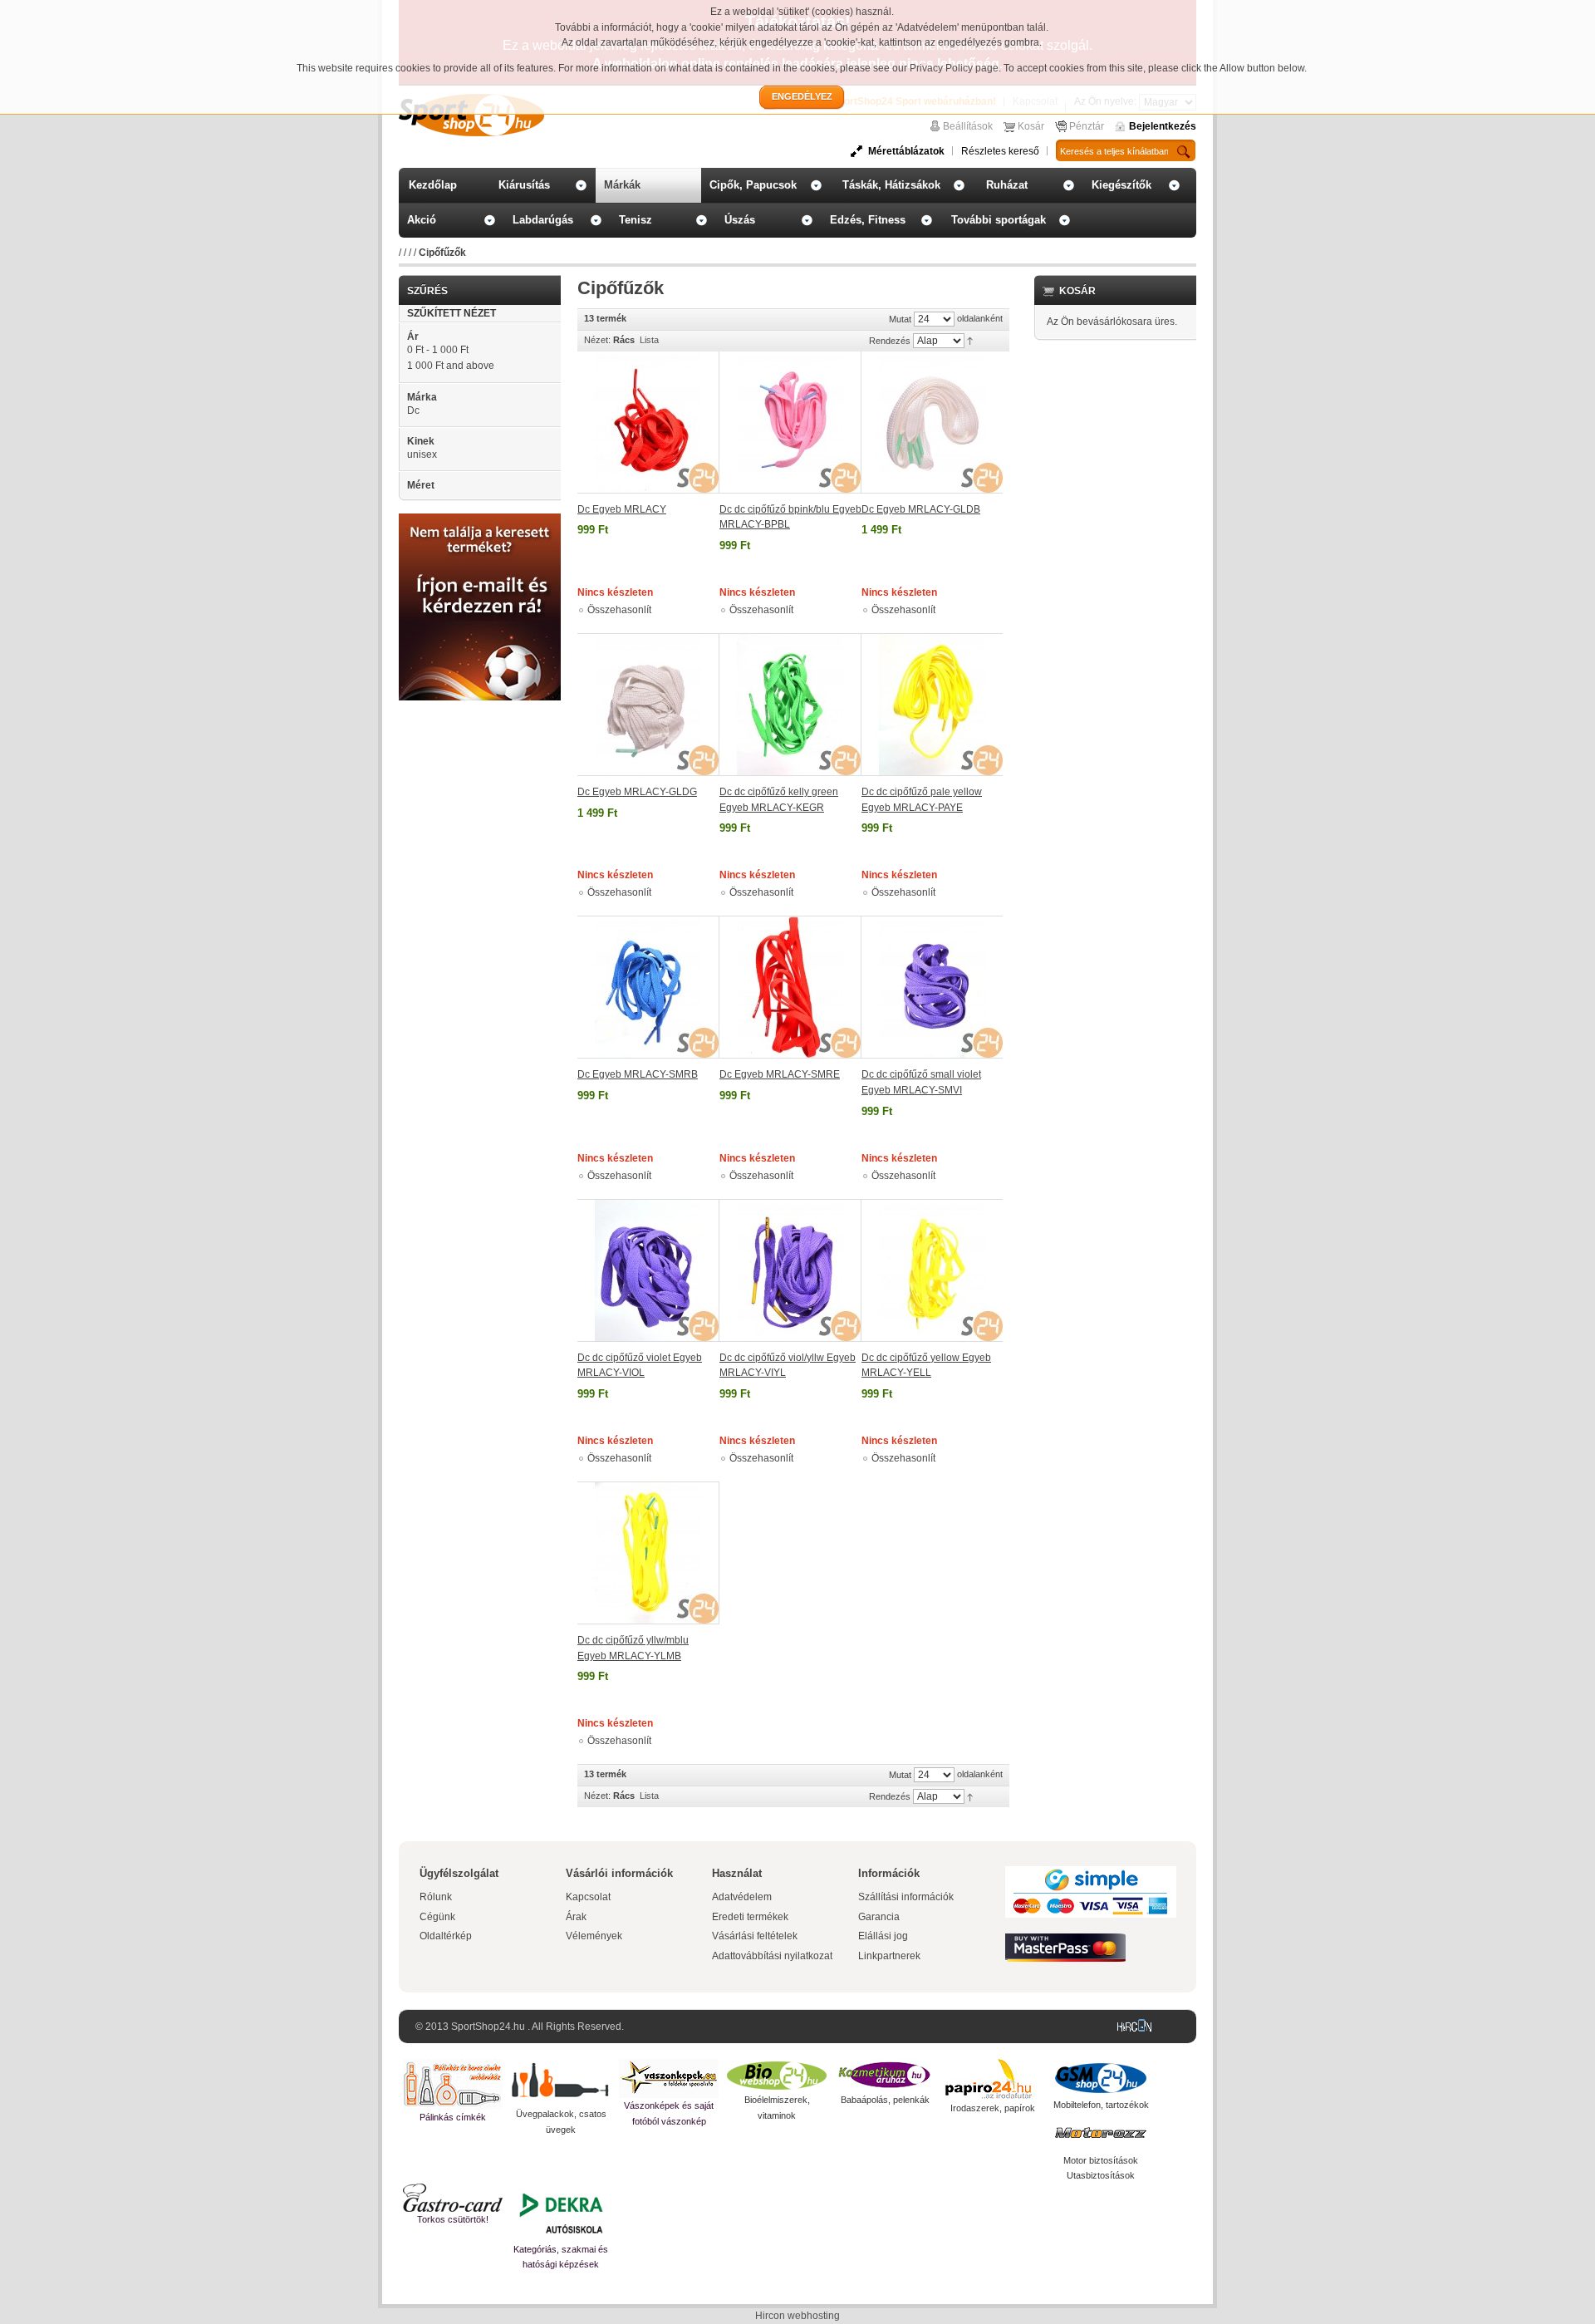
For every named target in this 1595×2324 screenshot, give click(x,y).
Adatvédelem (742, 1897)
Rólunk (436, 1897)
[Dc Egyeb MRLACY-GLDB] (932, 423)
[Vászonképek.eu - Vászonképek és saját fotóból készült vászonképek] (669, 2078)
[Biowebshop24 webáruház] (777, 2076)
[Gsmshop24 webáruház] (1101, 2078)
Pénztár (1087, 126)
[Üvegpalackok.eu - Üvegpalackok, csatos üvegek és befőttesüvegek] (561, 2083)
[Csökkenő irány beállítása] (970, 340)
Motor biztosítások (1101, 2160)
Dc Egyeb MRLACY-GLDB (921, 509)
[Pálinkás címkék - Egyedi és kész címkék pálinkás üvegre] (453, 2084)
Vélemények (594, 1936)
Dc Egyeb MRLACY (622, 509)
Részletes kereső (1000, 151)
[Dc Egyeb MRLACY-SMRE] (790, 987)
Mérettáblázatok (906, 151)
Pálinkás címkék (453, 2117)
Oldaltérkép (446, 1936)
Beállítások (968, 126)
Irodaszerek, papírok (993, 2108)
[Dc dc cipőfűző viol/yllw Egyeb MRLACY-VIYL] (790, 1270)
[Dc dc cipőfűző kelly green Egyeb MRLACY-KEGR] (790, 705)
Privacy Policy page (954, 68)
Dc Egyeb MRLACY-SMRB (638, 1074)
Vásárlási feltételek (755, 1936)
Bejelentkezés (1163, 126)
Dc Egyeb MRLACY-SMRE (780, 1074)
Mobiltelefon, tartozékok (1101, 2105)
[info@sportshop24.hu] (480, 520)
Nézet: (597, 340)
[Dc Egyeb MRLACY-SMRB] (648, 987)
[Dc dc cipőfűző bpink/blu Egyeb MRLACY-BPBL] (790, 423)
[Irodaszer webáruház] (993, 2080)
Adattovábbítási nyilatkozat (772, 1956)
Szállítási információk (906, 1897)
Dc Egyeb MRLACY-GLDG (637, 792)
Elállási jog (883, 1936)
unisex (422, 454)
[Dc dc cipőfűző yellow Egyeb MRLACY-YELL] (932, 1270)
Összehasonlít (619, 610)
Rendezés (890, 341)
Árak (576, 1917)
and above (451, 366)
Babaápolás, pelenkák (885, 2100)
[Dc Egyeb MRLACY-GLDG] (648, 705)
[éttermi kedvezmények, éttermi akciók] (453, 2198)
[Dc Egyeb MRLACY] (648, 423)
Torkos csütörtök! (453, 2219)
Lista (649, 340)
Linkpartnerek (889, 1956)
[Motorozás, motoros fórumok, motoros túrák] (1101, 2133)
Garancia (879, 1917)
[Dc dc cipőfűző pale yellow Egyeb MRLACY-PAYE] (932, 705)
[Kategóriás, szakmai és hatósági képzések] (561, 2213)
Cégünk (437, 1917)
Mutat (900, 319)
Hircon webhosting (797, 2316)
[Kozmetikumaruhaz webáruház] (885, 2076)
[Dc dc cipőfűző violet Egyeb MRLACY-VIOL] (648, 1270)
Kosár (1031, 126)
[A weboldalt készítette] (1138, 2027)
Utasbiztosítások (1101, 2175)
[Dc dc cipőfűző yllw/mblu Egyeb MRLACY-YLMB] (648, 1553)
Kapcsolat (588, 1897)
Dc (413, 410)
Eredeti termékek (750, 1917)
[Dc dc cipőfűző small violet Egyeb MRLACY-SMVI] (932, 987)
